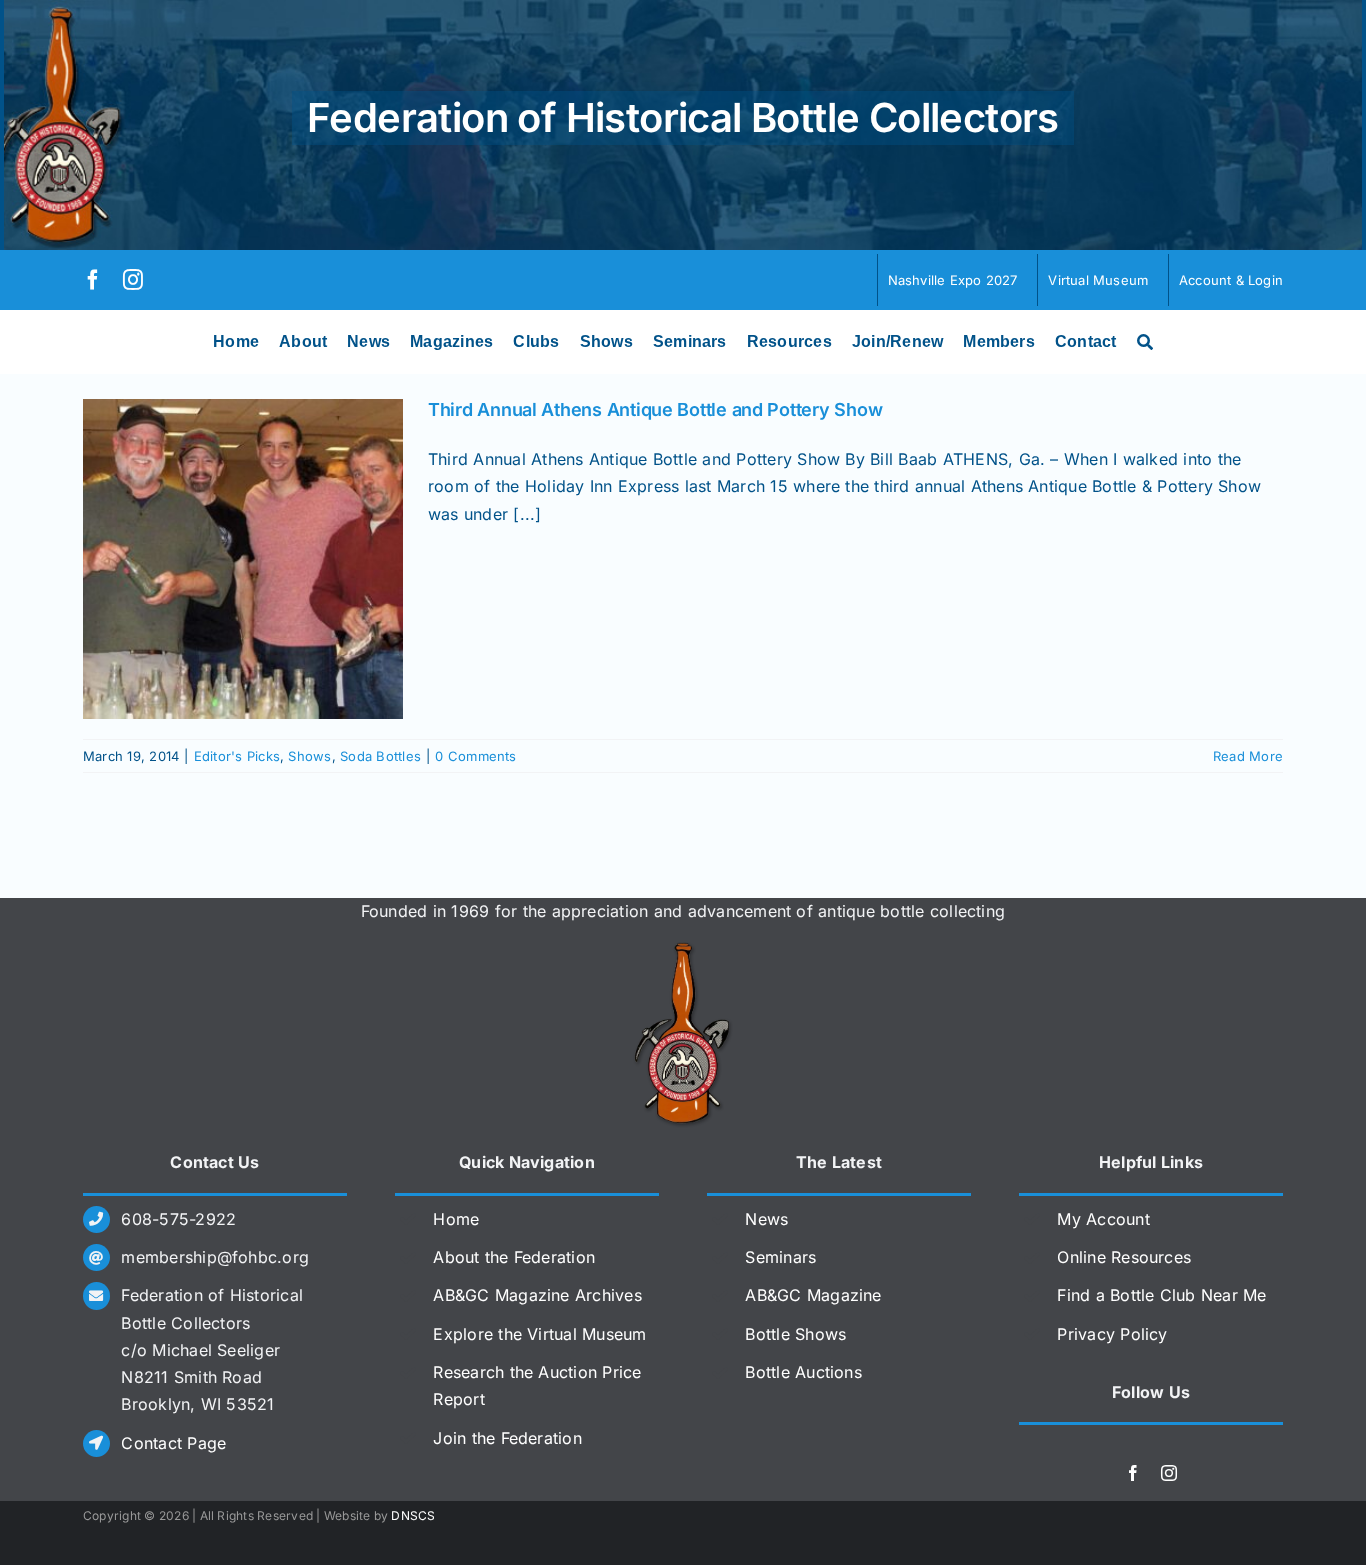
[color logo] (683, 950)
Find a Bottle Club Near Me (1161, 1295)
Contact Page (173, 1443)
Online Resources (1124, 1257)
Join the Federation (507, 1438)
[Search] (1145, 342)
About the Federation (514, 1257)
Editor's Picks (237, 756)
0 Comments (475, 756)
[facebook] (93, 280)
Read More (1248, 756)
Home (456, 1219)
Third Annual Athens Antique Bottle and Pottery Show (655, 409)
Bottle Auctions (803, 1372)
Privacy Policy (1112, 1334)
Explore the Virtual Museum (539, 1334)
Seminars (780, 1257)
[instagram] (133, 280)
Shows (309, 756)
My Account (1103, 1219)
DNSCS (413, 1515)
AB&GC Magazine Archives (537, 1295)
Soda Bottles (380, 756)
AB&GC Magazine (813, 1295)
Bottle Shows (795, 1334)
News (766, 1219)
